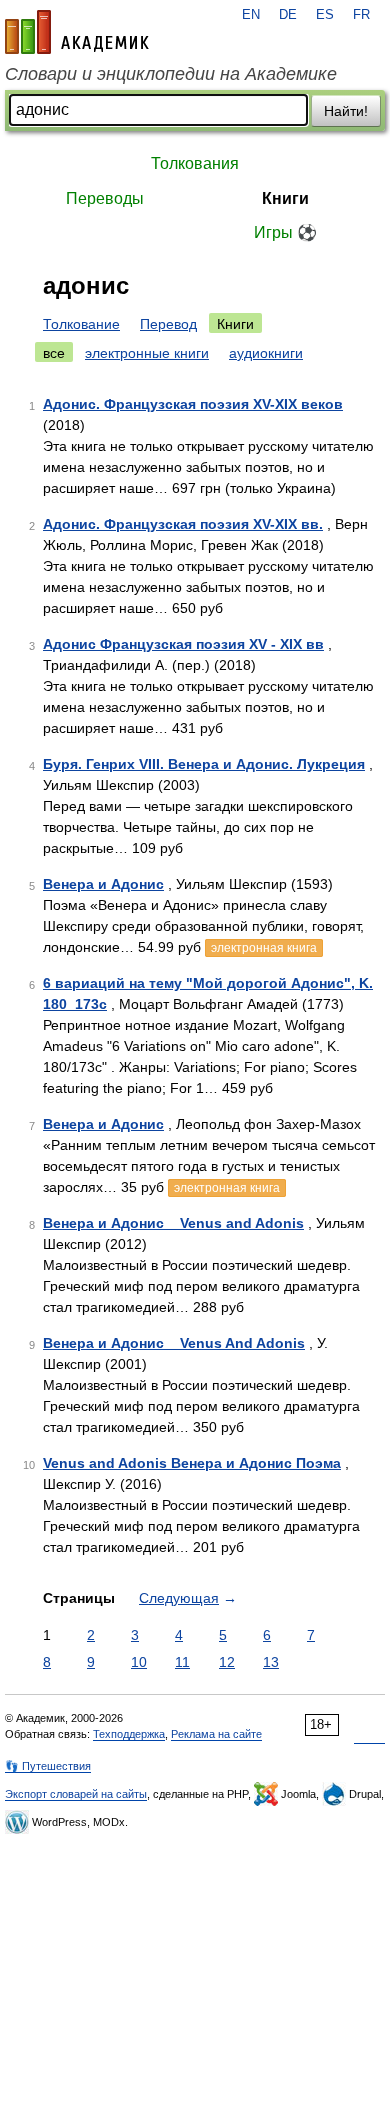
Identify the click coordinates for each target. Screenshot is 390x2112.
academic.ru (77, 32)
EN (251, 15)
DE (288, 15)
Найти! (346, 111)
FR (361, 15)
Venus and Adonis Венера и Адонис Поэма (192, 1463)
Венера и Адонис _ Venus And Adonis (174, 1343)
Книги (285, 198)
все (54, 353)
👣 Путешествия (48, 1766)
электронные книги (147, 353)
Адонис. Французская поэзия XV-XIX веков (193, 404)
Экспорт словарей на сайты (76, 1794)
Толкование (81, 324)
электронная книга (264, 948)
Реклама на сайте (216, 1734)
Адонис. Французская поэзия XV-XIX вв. (183, 524)
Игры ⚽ (285, 232)
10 (139, 1662)
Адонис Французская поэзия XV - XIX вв (183, 644)
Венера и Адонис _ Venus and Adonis (173, 1223)
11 (182, 1662)
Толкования (195, 163)
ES (325, 15)
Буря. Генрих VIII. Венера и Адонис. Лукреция (204, 764)
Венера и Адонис (103, 884)
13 (271, 1662)
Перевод (168, 324)
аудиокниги (266, 353)
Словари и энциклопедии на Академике (171, 74)
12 (227, 1662)
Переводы (105, 198)
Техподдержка (129, 1734)
